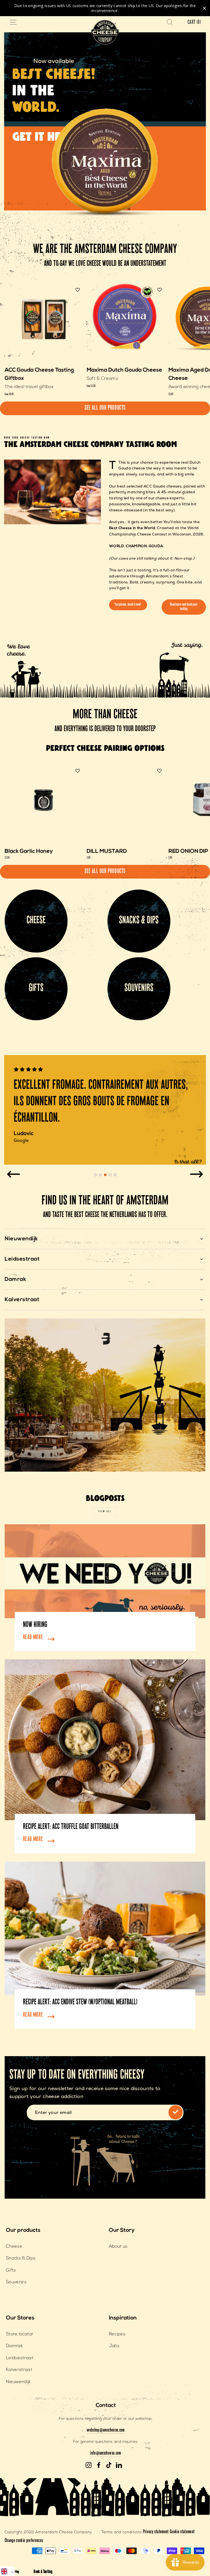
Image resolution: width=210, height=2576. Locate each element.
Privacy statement (156, 2532)
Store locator (20, 2334)
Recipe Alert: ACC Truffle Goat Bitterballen (71, 1827)
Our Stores (20, 2318)
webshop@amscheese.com (106, 2430)
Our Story (122, 2230)
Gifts (11, 2270)
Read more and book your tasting (184, 607)
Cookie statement (182, 2532)
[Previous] (14, 1174)
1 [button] (95, 1175)
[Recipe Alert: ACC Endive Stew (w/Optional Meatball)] (105, 1929)
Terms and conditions (122, 2532)
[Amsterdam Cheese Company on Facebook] (99, 2465)
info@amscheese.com (106, 2454)
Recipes (117, 2334)
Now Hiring (35, 1625)
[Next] (196, 1174)
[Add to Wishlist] (78, 290)
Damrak (14, 2346)
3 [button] (105, 1175)
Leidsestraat (20, 2358)
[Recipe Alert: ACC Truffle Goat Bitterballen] (105, 1740)
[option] (105, 1110)
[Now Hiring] (105, 1571)
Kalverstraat (19, 2370)
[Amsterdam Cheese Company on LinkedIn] (119, 2465)
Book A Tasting (43, 2572)
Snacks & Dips (21, 2258)
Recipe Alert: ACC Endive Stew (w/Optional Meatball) (80, 2003)
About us (118, 2247)
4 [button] (110, 1175)
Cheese (14, 2247)
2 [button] (100, 1175)
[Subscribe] (176, 2112)
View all (105, 1512)
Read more (33, 1638)
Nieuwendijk (18, 2382)
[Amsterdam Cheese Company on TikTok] (109, 2465)
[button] (7, 2571)
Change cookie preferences (24, 2541)
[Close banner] (204, 8)
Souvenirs (16, 2282)
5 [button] (115, 1175)
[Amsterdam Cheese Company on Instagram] (89, 2465)
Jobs (114, 2346)
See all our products (105, 408)
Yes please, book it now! (128, 605)
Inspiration (123, 2318)
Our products (23, 2230)
